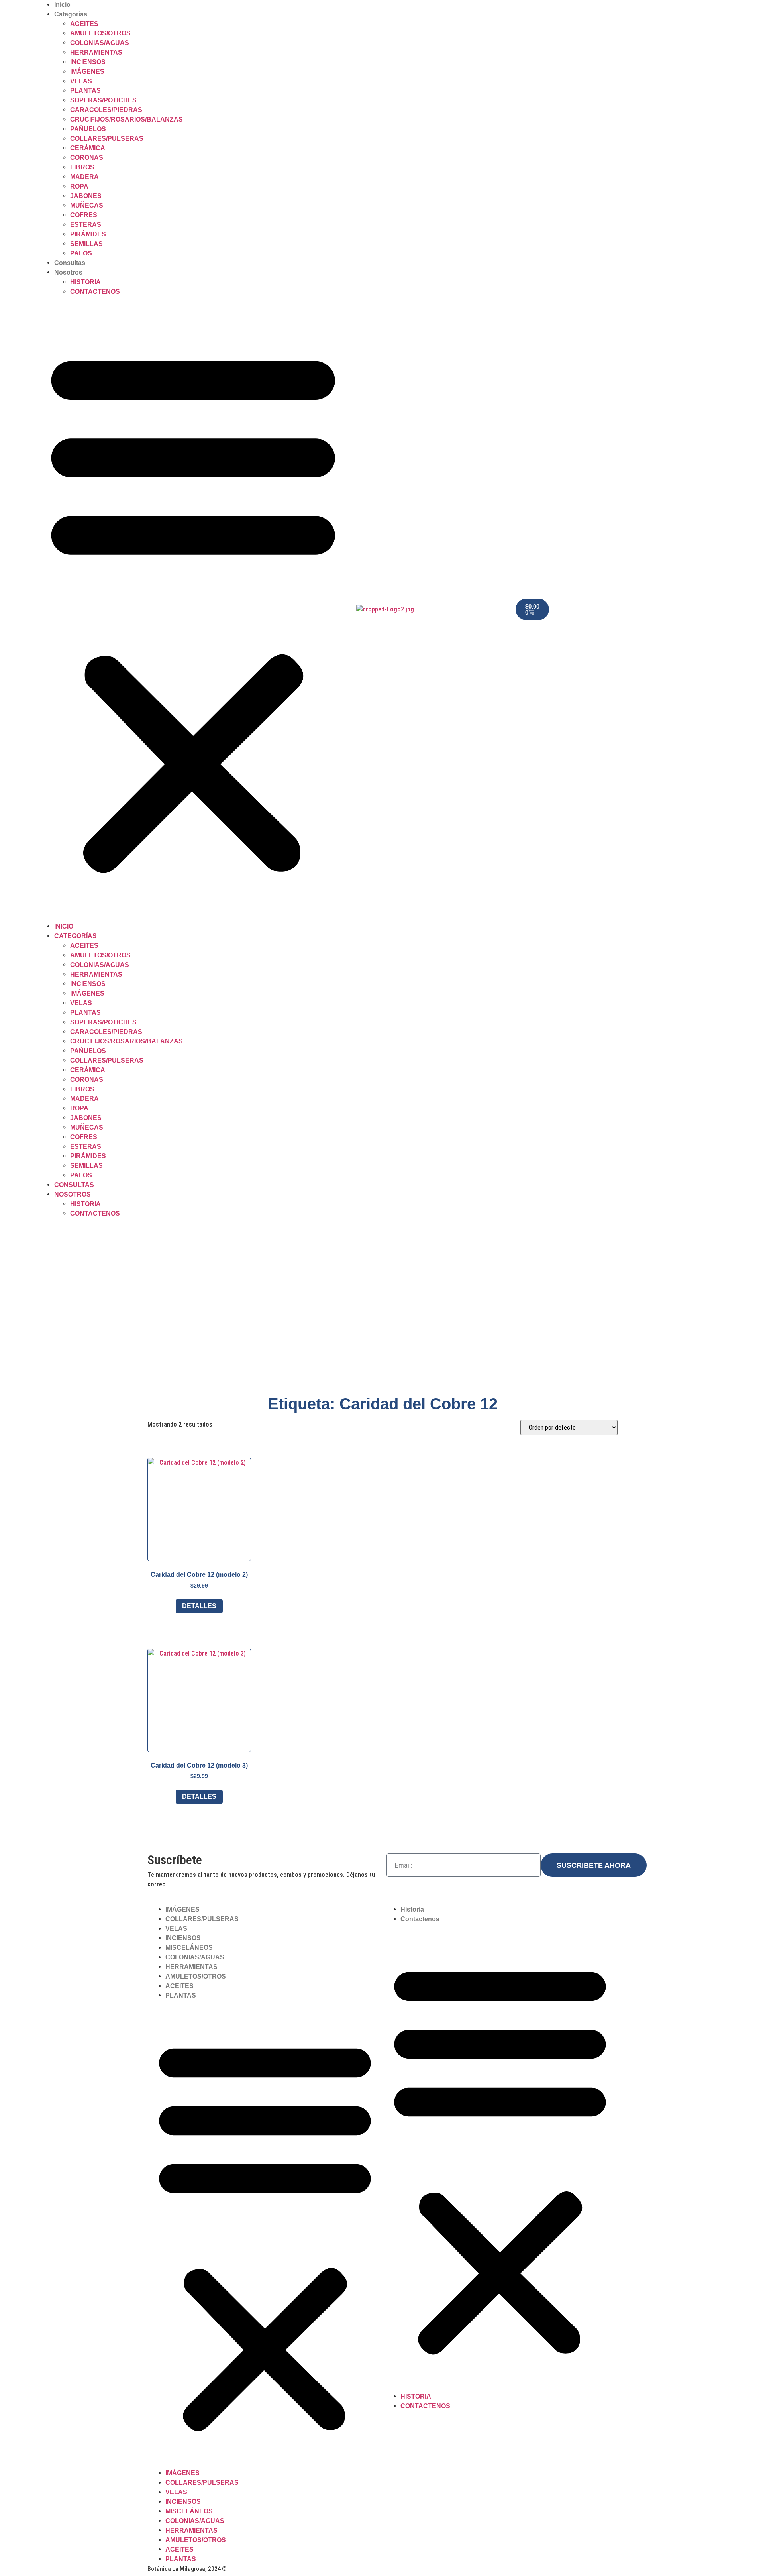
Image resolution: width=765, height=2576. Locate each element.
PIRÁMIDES (88, 234)
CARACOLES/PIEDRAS (106, 110)
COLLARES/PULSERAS (107, 139)
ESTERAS (86, 225)
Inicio (62, 5)
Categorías (71, 14)
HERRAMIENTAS (96, 52)
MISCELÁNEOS (189, 1948)
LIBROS (82, 167)
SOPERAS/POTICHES (103, 100)
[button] (193, 609)
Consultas (70, 263)
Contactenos (95, 292)
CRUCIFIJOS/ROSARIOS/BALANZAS (127, 119)
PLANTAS (85, 91)
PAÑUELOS (88, 129)
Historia (85, 282)
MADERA (84, 177)
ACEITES (84, 24)
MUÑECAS (87, 205)
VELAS (81, 81)
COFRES (84, 215)
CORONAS (87, 158)
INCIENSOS (88, 62)
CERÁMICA (88, 148)
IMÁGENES (87, 72)
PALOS (81, 253)
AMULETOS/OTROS (100, 33)
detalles (199, 1606)
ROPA (79, 186)
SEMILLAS (86, 244)
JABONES (86, 196)
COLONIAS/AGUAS (100, 43)
